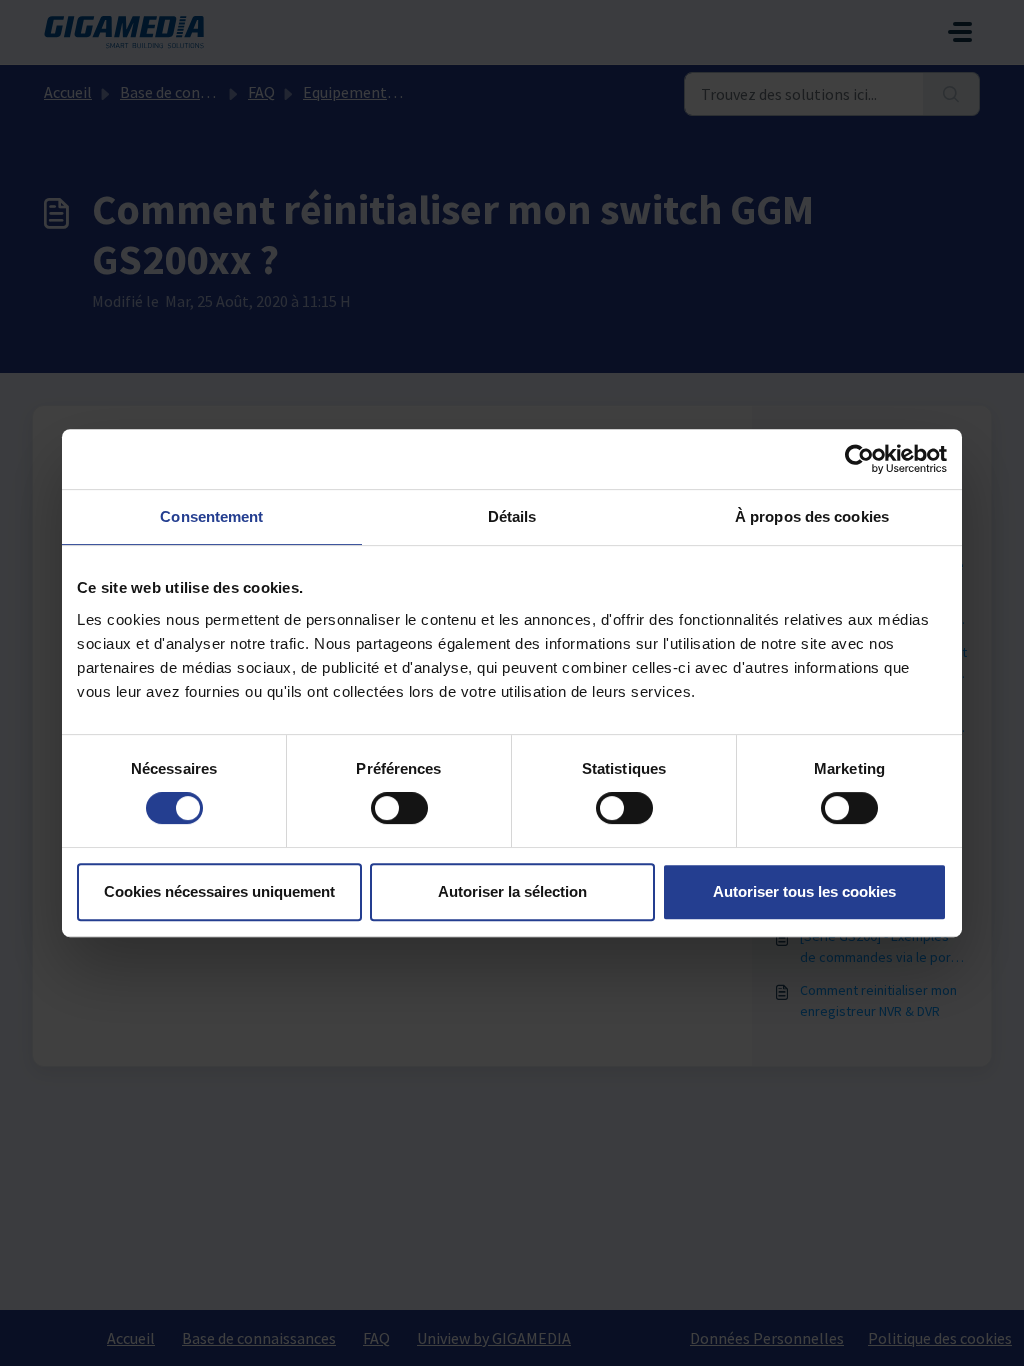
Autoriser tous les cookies (804, 891)
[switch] (399, 808)
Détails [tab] (512, 516)
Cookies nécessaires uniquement (219, 891)
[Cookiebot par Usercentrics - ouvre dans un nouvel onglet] (859, 459)
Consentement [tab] (211, 516)
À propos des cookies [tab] (812, 516)
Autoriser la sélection (512, 891)
